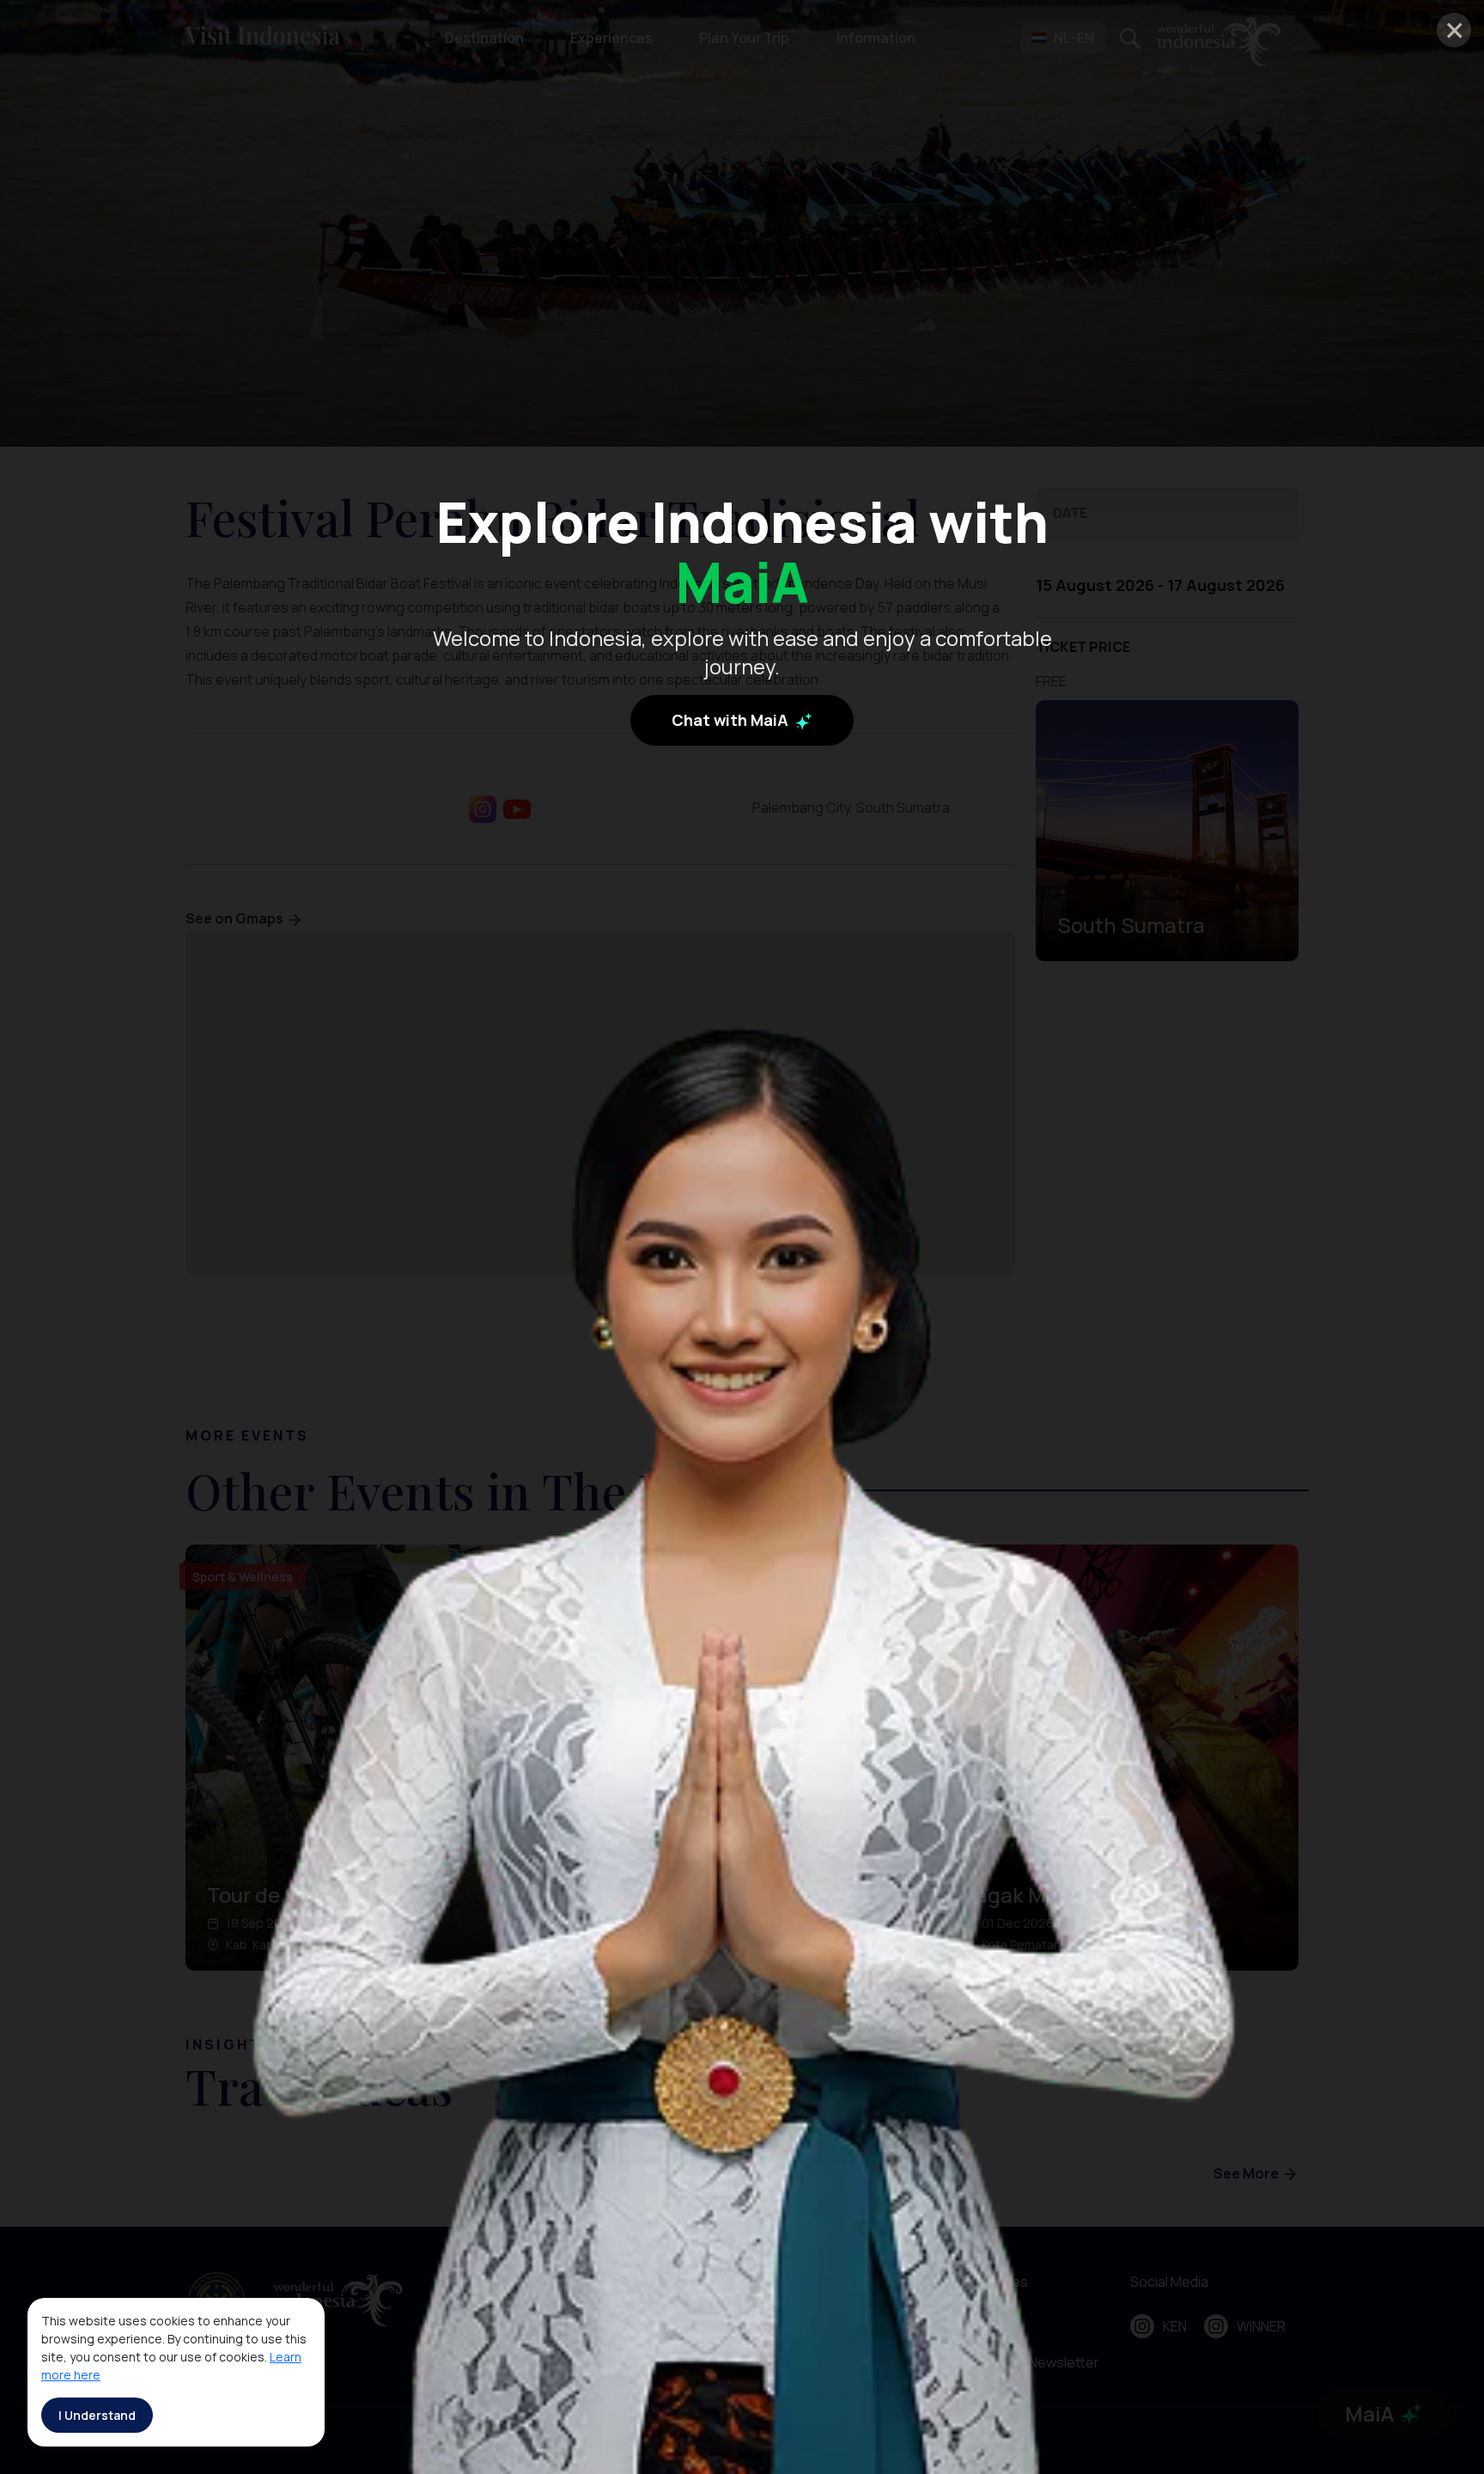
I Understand (97, 2415)
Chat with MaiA (732, 719)
